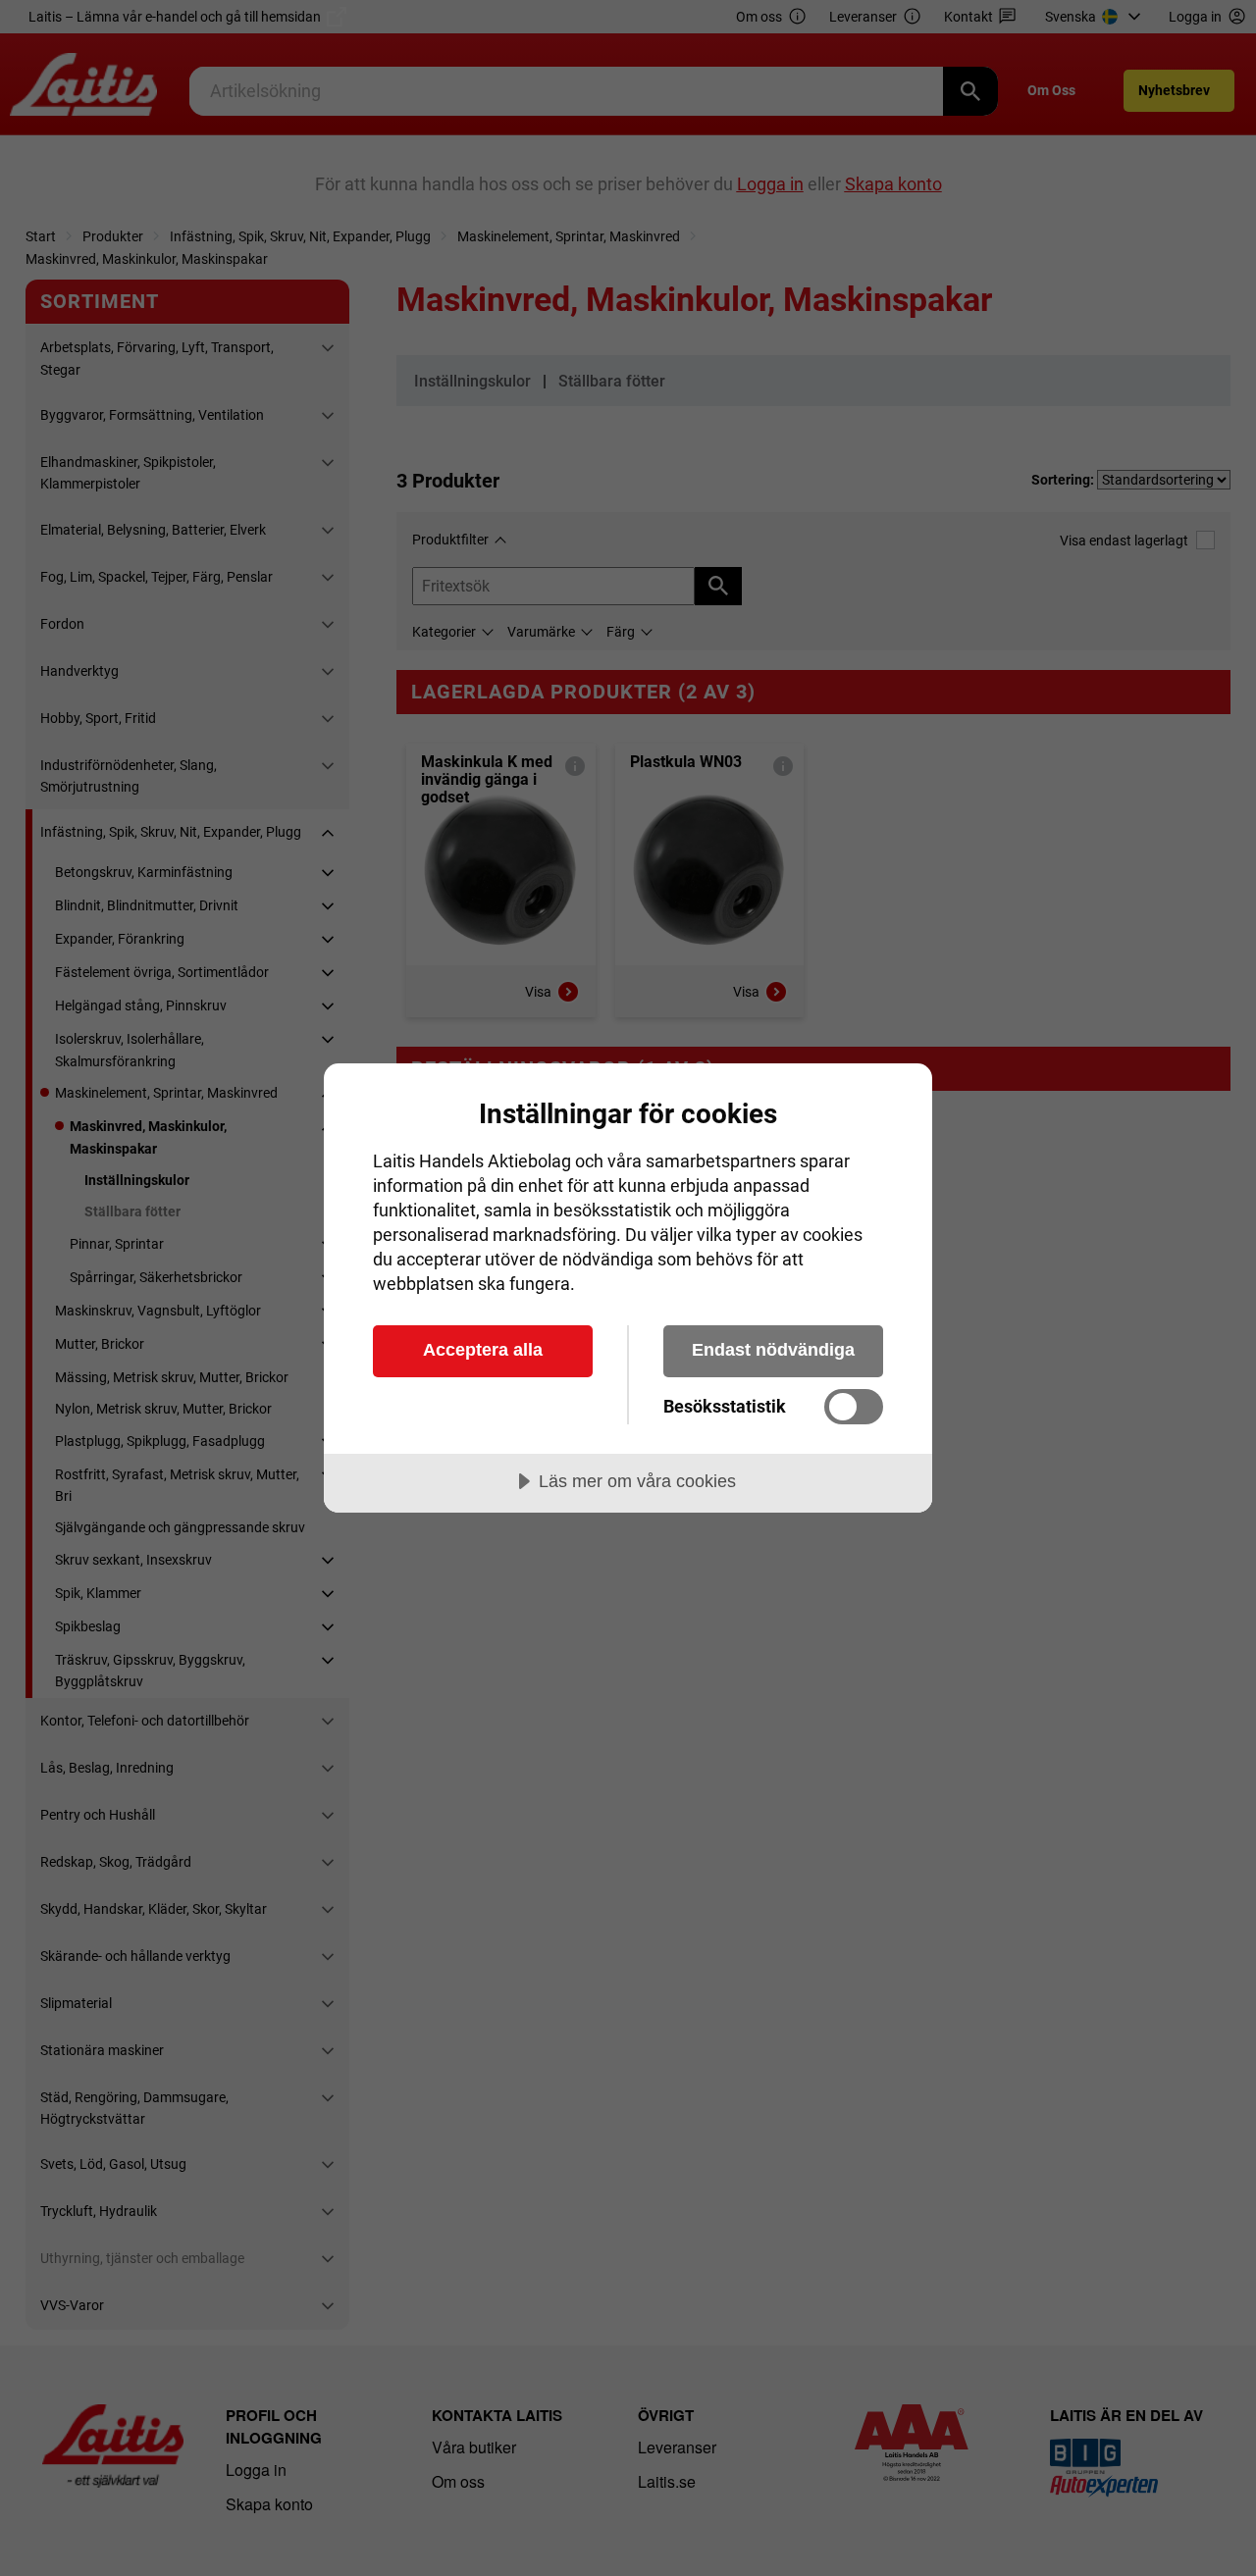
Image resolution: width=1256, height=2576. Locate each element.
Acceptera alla (483, 1350)
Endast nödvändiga (773, 1350)
